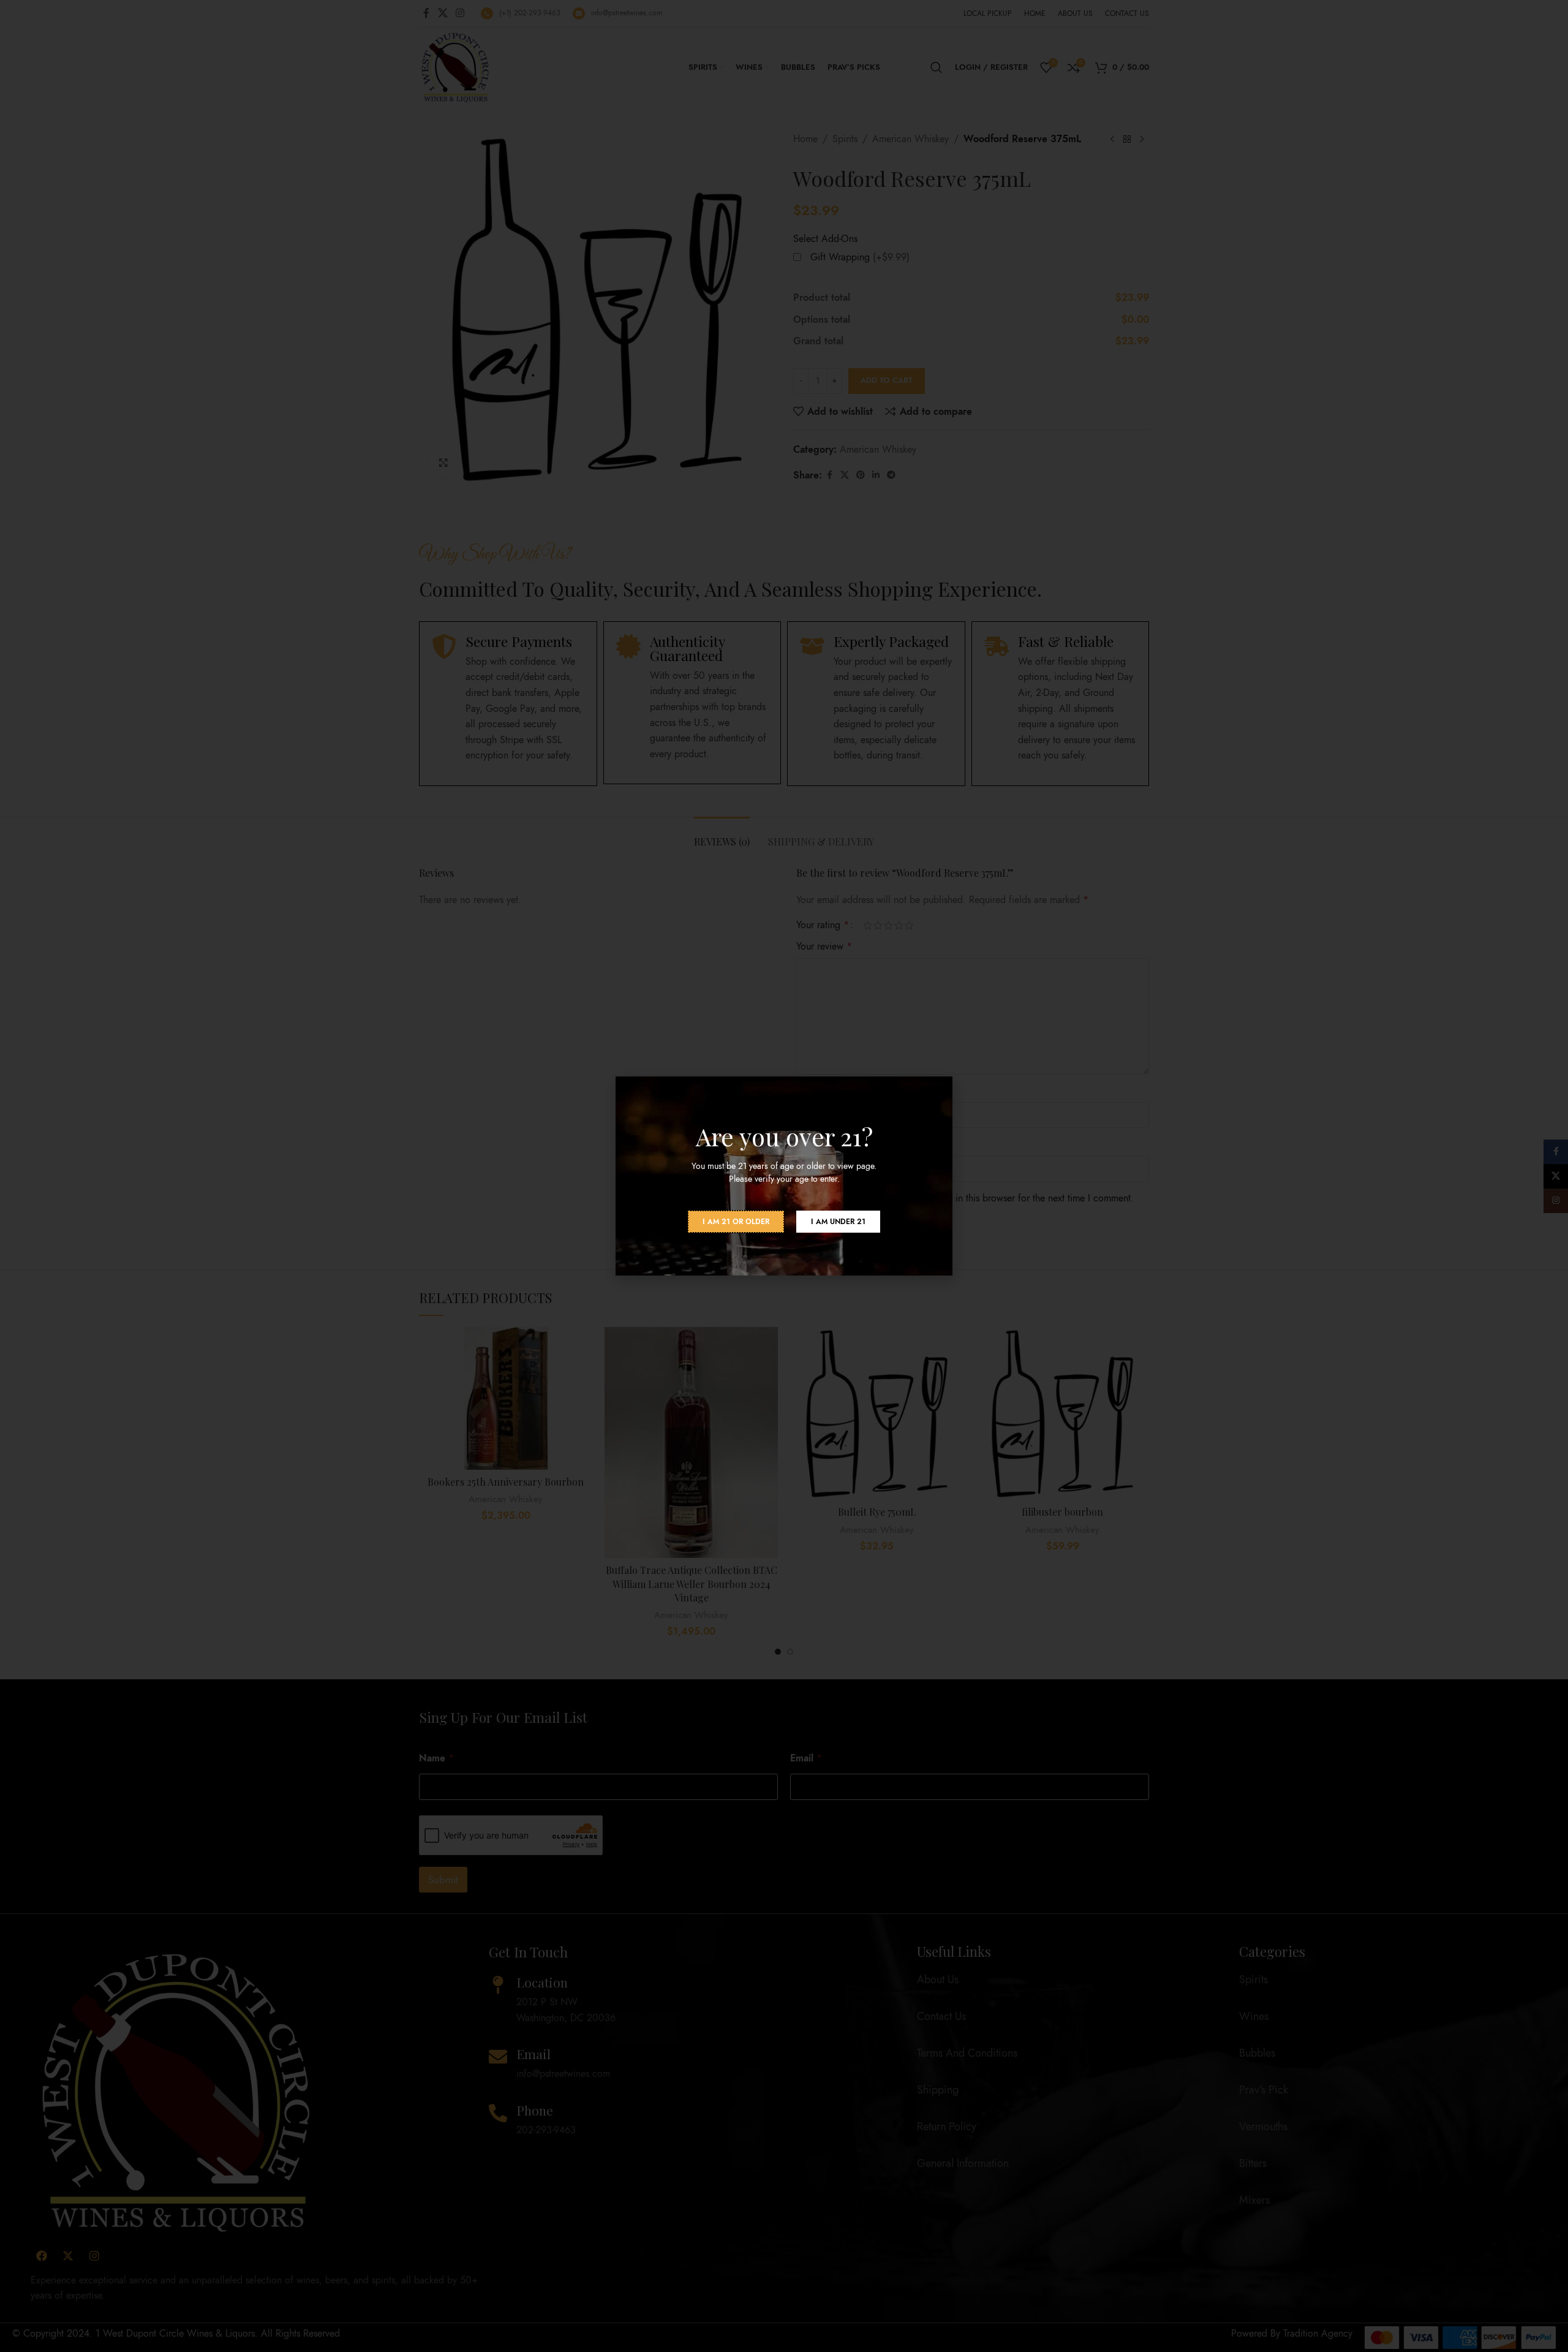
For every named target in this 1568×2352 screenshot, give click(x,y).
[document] (784, 1176)
